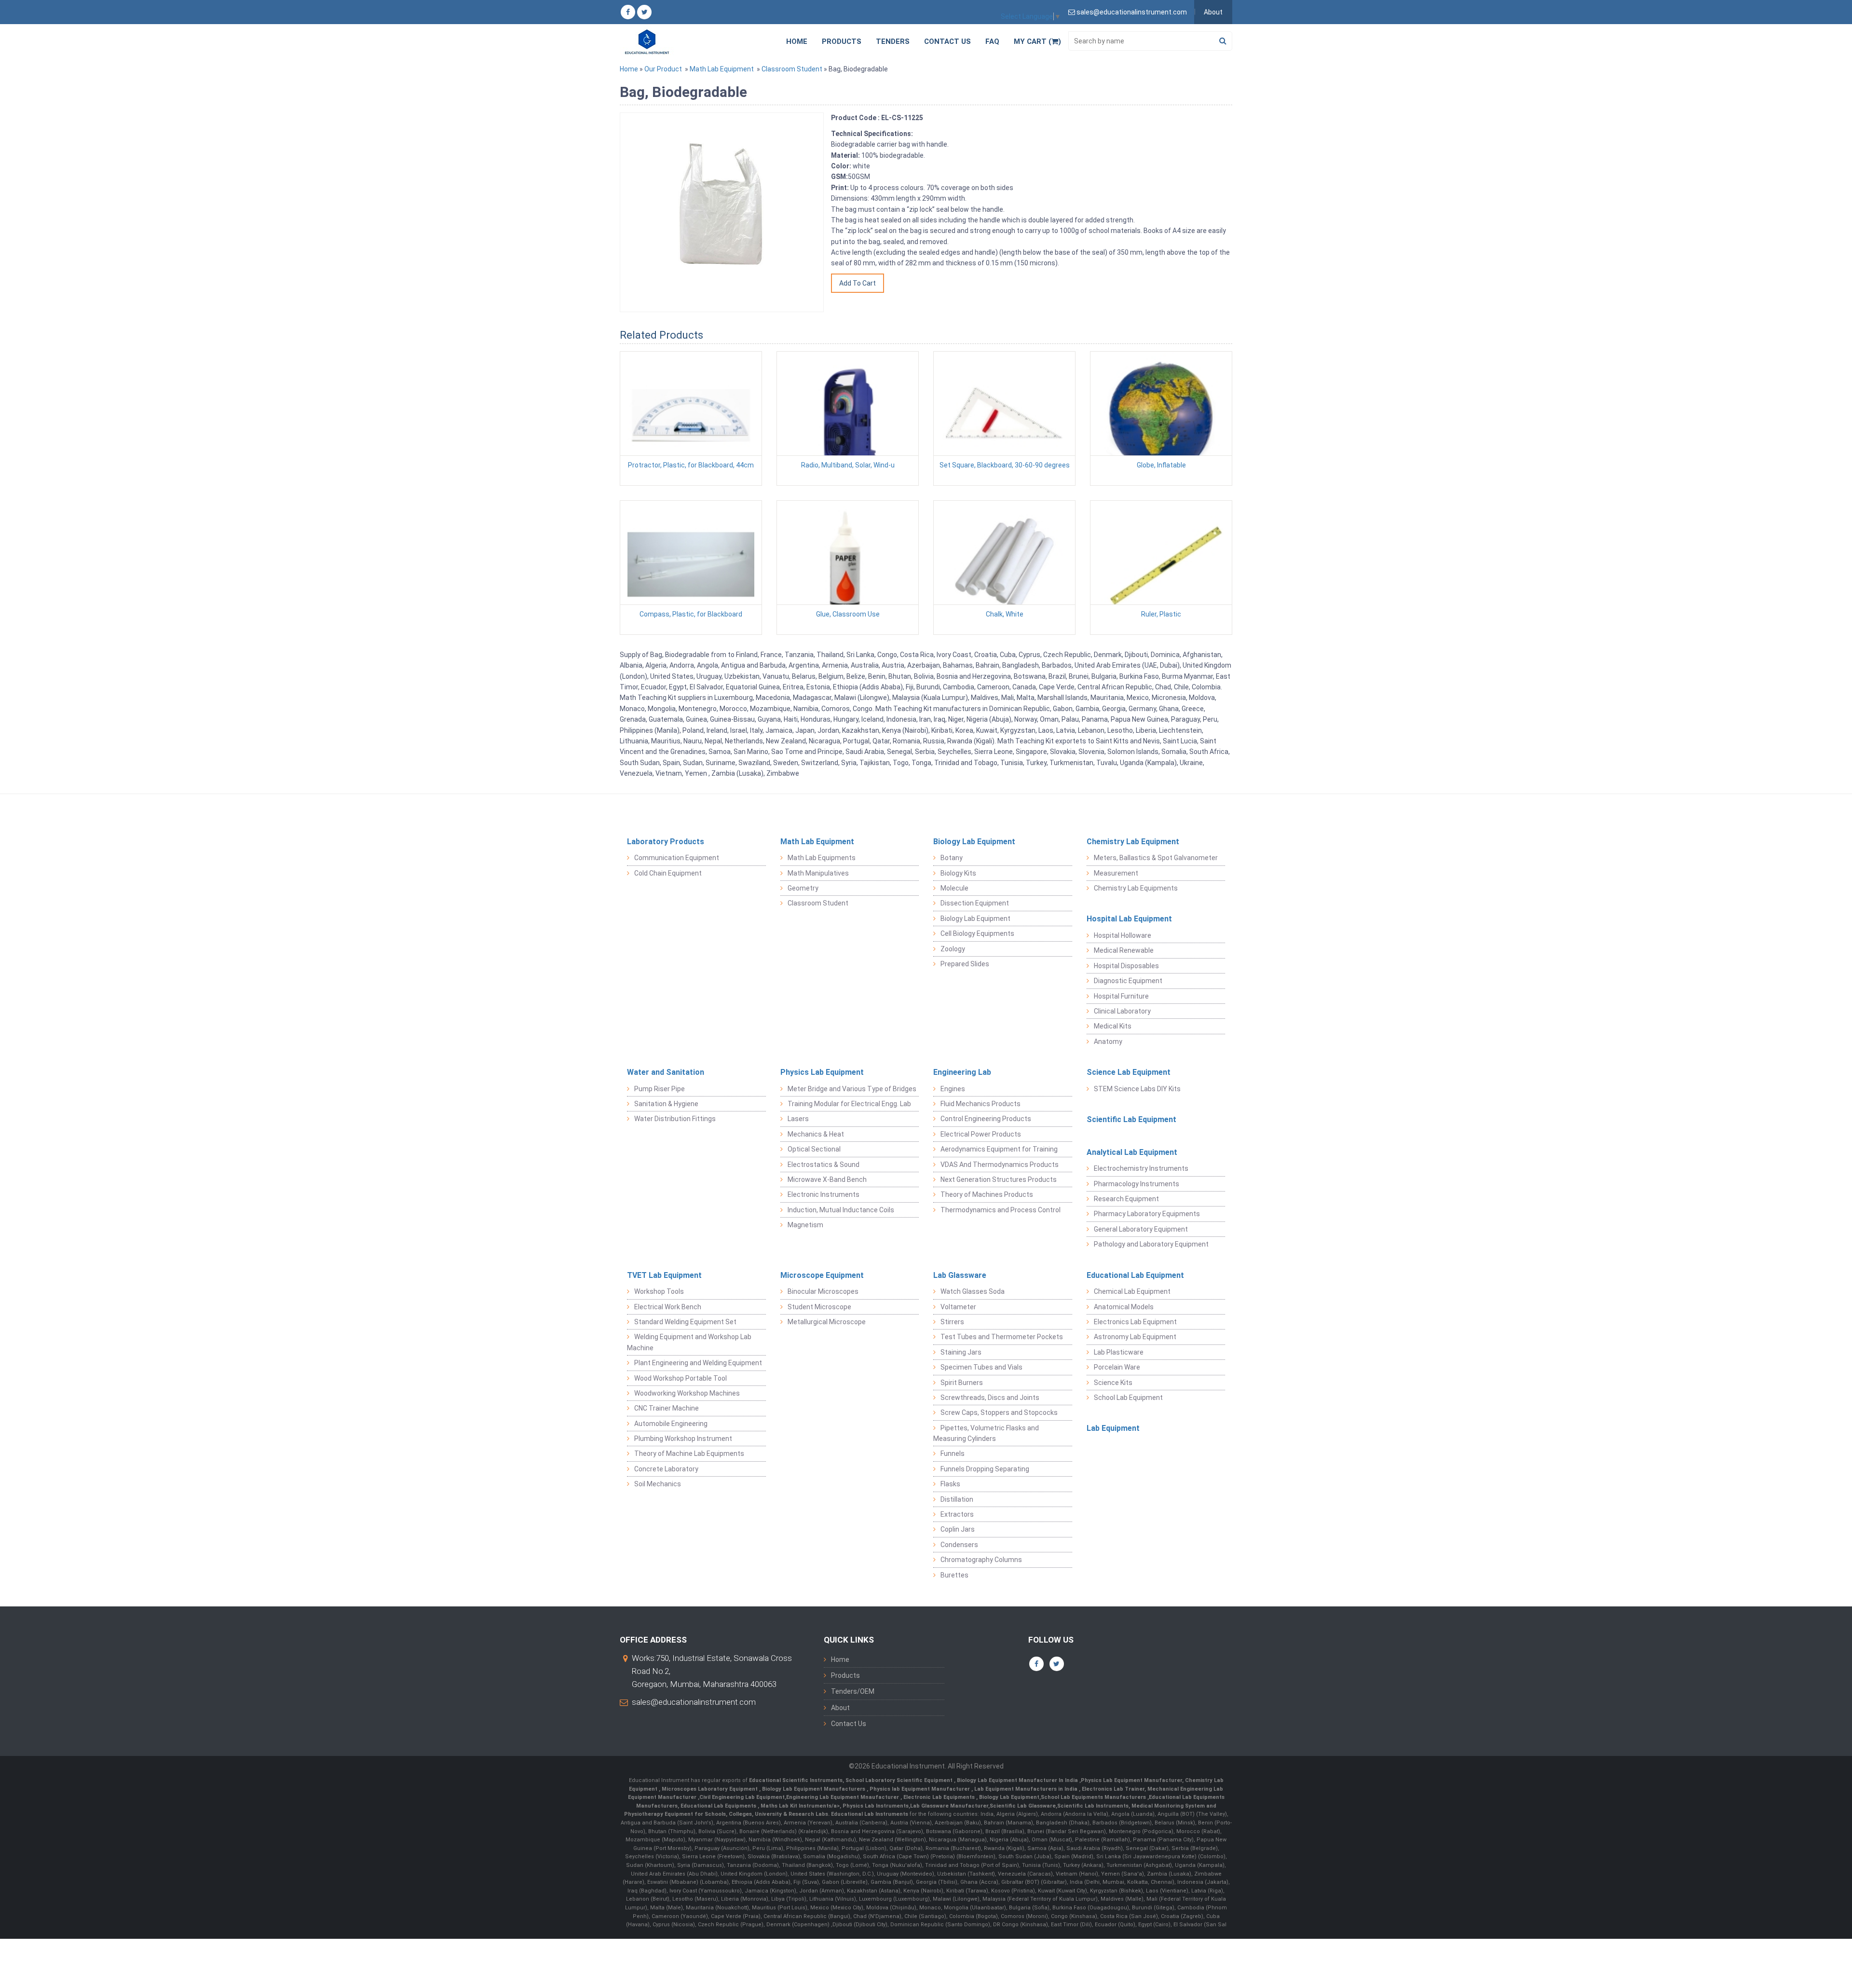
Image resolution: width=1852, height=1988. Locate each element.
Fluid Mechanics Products (980, 1104)
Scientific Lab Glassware (1023, 1806)
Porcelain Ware (1117, 1367)
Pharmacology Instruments (1137, 1184)
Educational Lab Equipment (1135, 1275)
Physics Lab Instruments (876, 1806)
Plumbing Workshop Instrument (683, 1439)
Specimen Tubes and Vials (981, 1367)
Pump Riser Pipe (660, 1089)
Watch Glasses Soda (973, 1291)
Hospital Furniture (1121, 996)
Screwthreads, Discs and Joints (990, 1398)
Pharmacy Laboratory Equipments (1147, 1214)
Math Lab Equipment (722, 69)
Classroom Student (792, 69)
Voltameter (958, 1307)
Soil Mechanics (658, 1484)
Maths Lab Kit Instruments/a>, (802, 1806)
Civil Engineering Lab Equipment (742, 1797)
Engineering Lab (962, 1072)
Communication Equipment (677, 858)
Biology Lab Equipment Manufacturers (814, 1789)
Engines (953, 1089)
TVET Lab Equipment (664, 1275)
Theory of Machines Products (987, 1194)
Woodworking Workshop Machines (687, 1393)
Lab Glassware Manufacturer (949, 1806)
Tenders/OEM (853, 1691)
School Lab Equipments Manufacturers (1093, 1797)
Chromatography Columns (981, 1560)
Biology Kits (958, 873)
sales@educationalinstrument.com (694, 1702)
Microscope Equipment (822, 1275)
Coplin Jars (958, 1529)
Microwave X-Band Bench (827, 1179)
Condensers (959, 1545)
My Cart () (1037, 41)
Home (797, 41)
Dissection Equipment (975, 903)
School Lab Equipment (1128, 1398)
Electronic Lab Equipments (939, 1797)
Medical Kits (1113, 1026)
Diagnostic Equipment (1128, 981)
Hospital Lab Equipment (1129, 919)
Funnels (953, 1453)
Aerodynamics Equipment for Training (999, 1149)
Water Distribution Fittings (675, 1119)
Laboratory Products (666, 842)
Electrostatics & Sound (824, 1165)
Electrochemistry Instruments (1141, 1168)
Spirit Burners (962, 1383)
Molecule (954, 888)
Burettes (954, 1575)
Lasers (798, 1119)
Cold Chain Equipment (668, 873)
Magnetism (805, 1225)
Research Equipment (1126, 1199)
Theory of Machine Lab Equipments (689, 1453)
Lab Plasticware (1119, 1352)
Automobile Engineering (671, 1424)
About (1213, 12)
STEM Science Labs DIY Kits (1137, 1089)
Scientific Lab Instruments (1093, 1806)
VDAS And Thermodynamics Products (1000, 1165)
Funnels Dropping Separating (985, 1469)
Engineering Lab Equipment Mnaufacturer (843, 1797)
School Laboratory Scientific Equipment (900, 1780)
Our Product (663, 69)
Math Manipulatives (818, 873)
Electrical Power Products (981, 1134)
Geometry (803, 888)
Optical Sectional (814, 1149)
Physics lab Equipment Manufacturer (920, 1789)
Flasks (950, 1484)
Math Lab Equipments (822, 858)
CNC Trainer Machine (667, 1408)
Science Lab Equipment (1129, 1072)
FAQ (992, 41)
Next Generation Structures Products (999, 1179)
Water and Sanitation (666, 1072)
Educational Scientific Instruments (796, 1780)
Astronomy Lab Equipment (1135, 1337)
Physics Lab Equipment (822, 1072)
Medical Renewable (1124, 950)
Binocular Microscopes (823, 1291)
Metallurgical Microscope (827, 1322)
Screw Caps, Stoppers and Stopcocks (999, 1412)
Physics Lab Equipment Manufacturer (1131, 1780)
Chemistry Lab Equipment (1133, 842)
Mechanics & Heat (816, 1134)
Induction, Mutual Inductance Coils (841, 1210)
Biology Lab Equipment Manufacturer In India (1018, 1780)
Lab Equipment (1113, 1428)
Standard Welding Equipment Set (685, 1322)
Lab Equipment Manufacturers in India (1027, 1789)
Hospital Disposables (1126, 966)
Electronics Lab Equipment (1135, 1322)
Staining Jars (961, 1352)
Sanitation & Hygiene (666, 1104)
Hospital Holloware (1123, 935)
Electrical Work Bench (668, 1307)
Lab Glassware (960, 1275)
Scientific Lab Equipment (1131, 1119)
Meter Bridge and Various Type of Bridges (852, 1089)
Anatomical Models (1124, 1307)
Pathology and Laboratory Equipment (1151, 1244)
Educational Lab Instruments (870, 1814)
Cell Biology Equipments (977, 933)
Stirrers (952, 1322)
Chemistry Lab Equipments (1136, 888)
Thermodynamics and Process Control (1001, 1210)
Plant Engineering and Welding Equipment (698, 1363)
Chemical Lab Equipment (1132, 1291)
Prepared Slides (965, 964)
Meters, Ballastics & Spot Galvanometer (1156, 858)
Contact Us (947, 41)
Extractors (957, 1514)
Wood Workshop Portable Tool (681, 1378)
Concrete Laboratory (666, 1469)
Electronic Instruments (824, 1194)
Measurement (1116, 873)
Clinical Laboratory (1122, 1011)
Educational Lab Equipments (719, 1806)
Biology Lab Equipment (974, 842)
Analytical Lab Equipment (1132, 1152)
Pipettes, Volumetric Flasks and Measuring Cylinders (986, 1433)
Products (842, 41)
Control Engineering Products (986, 1119)
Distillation (957, 1499)
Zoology (953, 949)
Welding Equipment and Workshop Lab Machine (689, 1342)
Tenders (893, 41)
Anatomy (1108, 1042)
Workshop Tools (659, 1291)
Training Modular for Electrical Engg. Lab (849, 1104)
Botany (952, 858)
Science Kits (1113, 1383)
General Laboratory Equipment (1141, 1229)
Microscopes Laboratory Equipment (710, 1789)
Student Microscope (819, 1307)
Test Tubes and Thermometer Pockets (1002, 1337)
